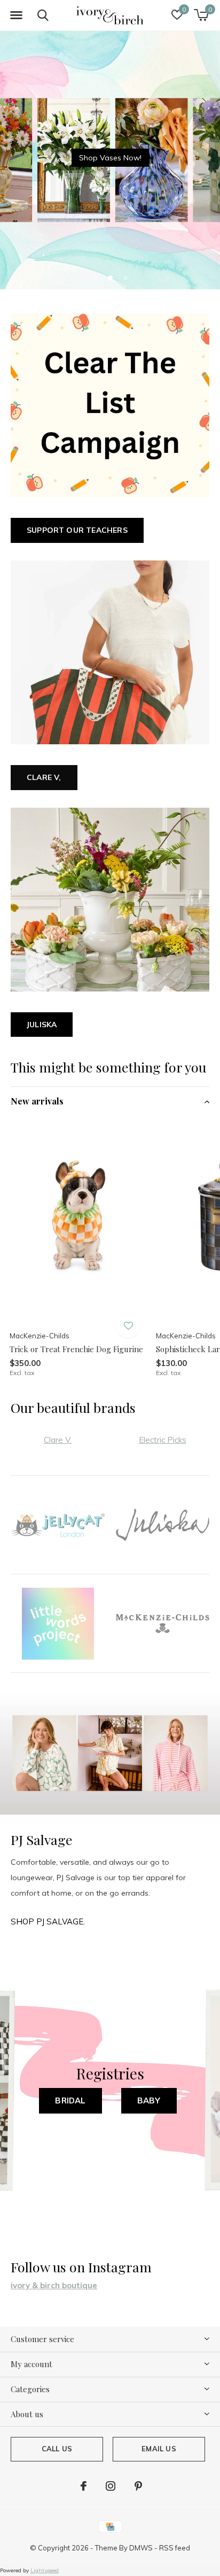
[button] (16, 15)
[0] (201, 15)
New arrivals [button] (37, 1101)
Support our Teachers (77, 530)
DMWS (141, 2548)
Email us (159, 2449)
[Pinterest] (138, 2486)
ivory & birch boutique (54, 2285)
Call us (57, 2449)
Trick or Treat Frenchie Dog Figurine (76, 1349)
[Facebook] (84, 2486)
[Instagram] (111, 2486)
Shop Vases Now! (110, 158)
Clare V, (44, 777)
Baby (149, 2100)
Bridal (70, 2100)
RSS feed (175, 2548)
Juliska (42, 1025)
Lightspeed (45, 2570)
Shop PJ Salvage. (48, 1921)
